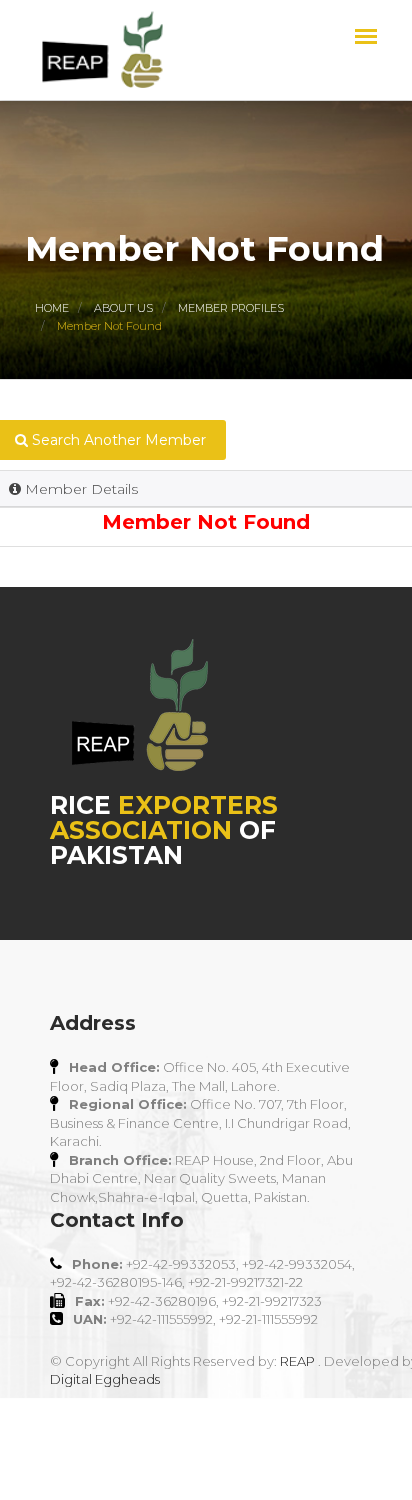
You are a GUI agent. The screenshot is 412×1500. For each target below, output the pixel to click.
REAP (297, 1361)
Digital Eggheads (105, 1379)
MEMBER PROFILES (231, 308)
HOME (52, 308)
